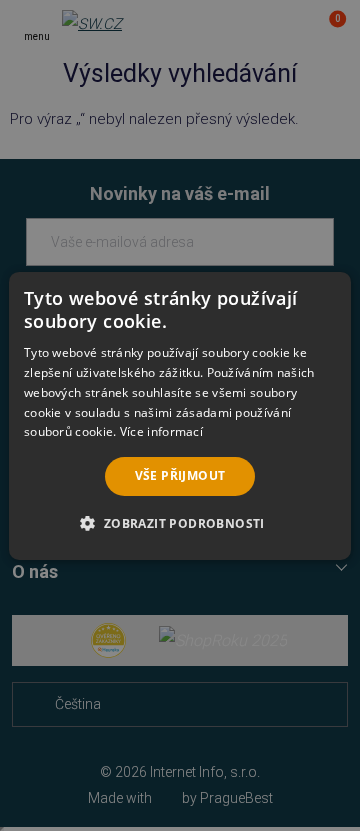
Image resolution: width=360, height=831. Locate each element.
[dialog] (180, 415)
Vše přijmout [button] (180, 475)
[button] (179, 523)
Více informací (161, 431)
